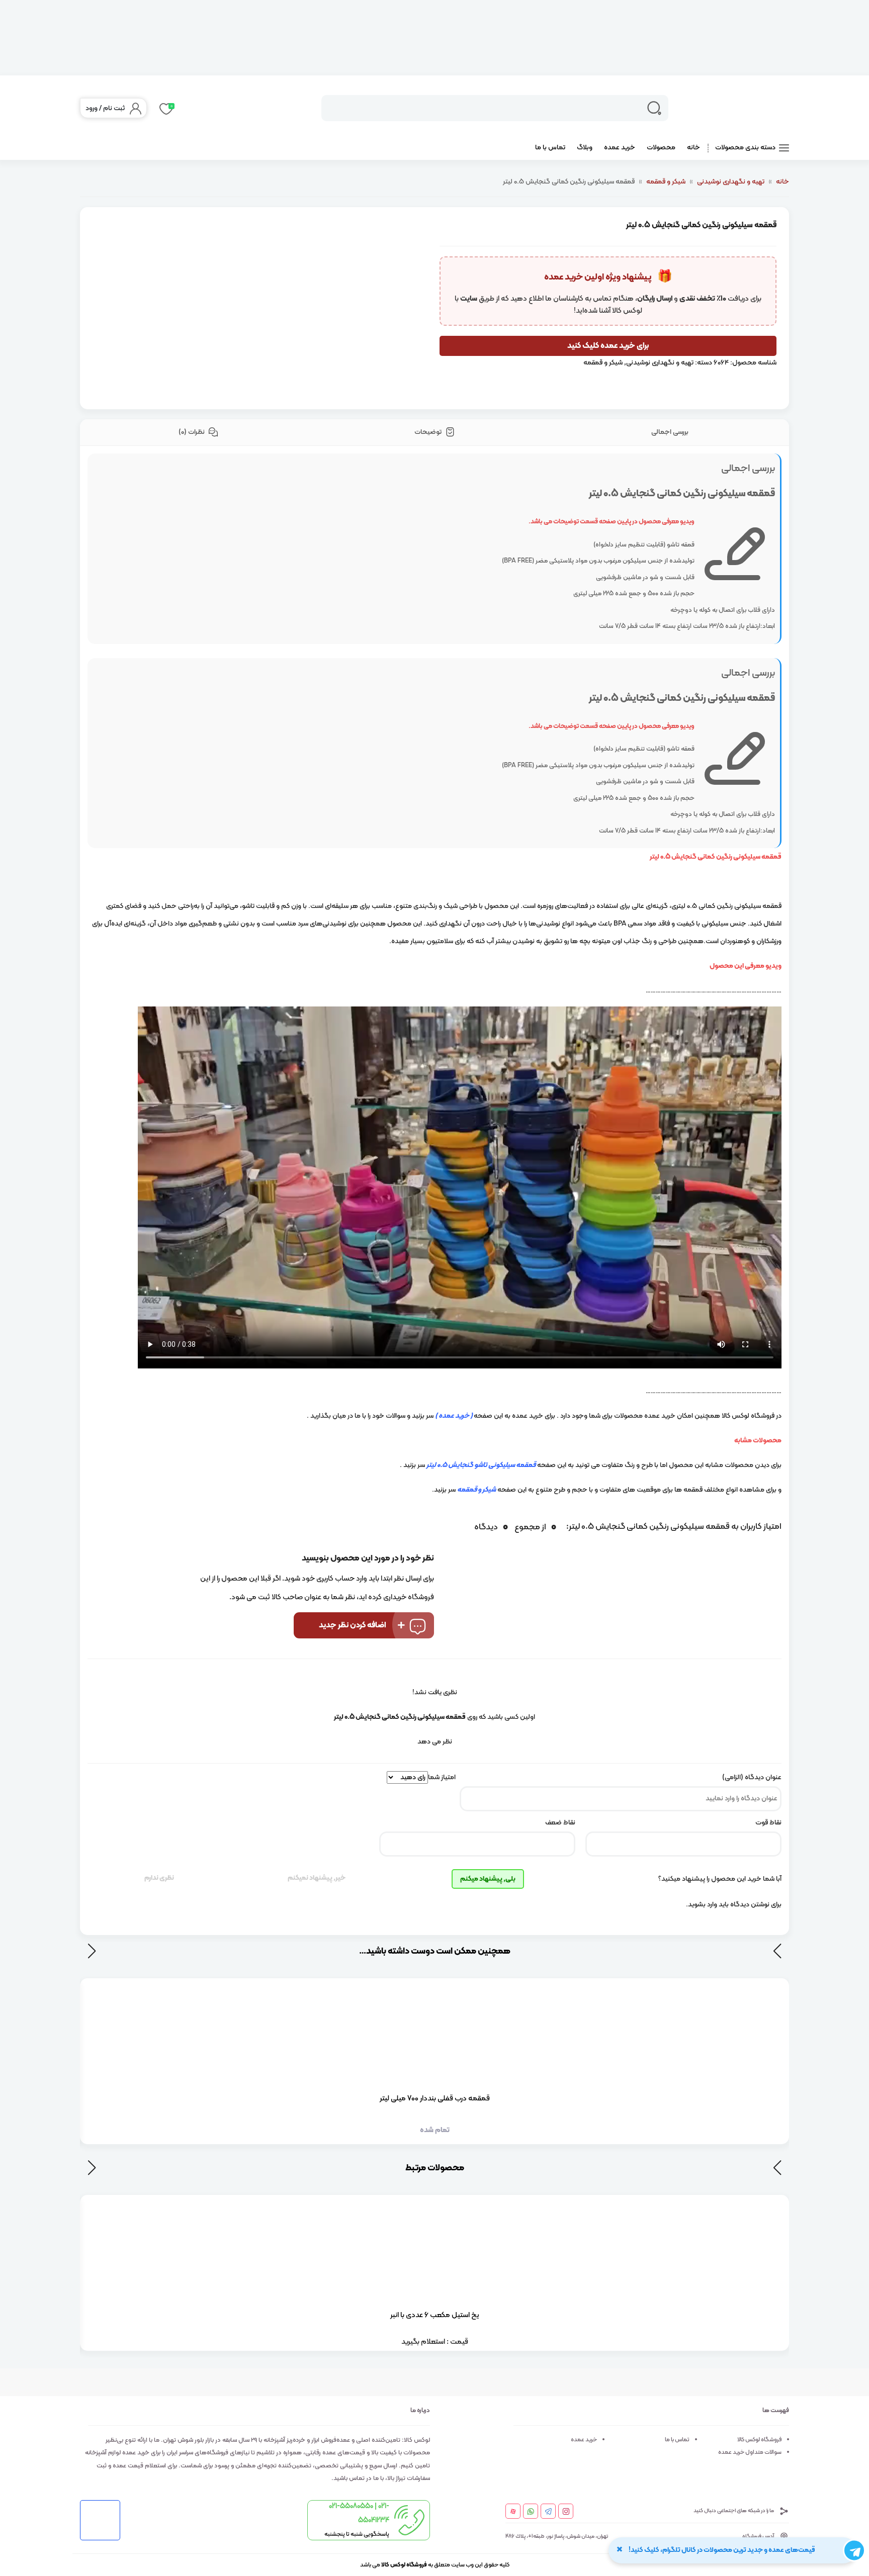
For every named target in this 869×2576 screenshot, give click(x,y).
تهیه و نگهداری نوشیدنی (731, 182)
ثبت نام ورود (105, 108)
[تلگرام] (548, 2512)
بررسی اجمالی (670, 432)
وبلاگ (585, 148)
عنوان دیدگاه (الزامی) (752, 1777)
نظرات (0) (192, 432)
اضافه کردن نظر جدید (353, 1625)
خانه (693, 148)
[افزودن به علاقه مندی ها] (403, 228)
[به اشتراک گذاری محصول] (403, 256)
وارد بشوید (703, 1905)
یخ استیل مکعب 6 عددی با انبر (435, 2315)
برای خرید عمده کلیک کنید (608, 346)
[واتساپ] (531, 2512)
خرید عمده (620, 148)
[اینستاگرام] (566, 2512)
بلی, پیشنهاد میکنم (488, 1879)
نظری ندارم (159, 1878)
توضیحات (429, 432)
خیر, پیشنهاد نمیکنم (317, 1878)
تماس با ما (550, 148)
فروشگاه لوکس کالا (759, 2440)
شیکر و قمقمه (666, 182)
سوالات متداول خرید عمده (750, 2452)
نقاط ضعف (560, 1823)
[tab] (671, 433)
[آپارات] (513, 2512)
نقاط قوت (768, 1823)
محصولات (661, 148)
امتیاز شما (442, 1777)
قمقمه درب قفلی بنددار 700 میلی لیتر (435, 2099)
